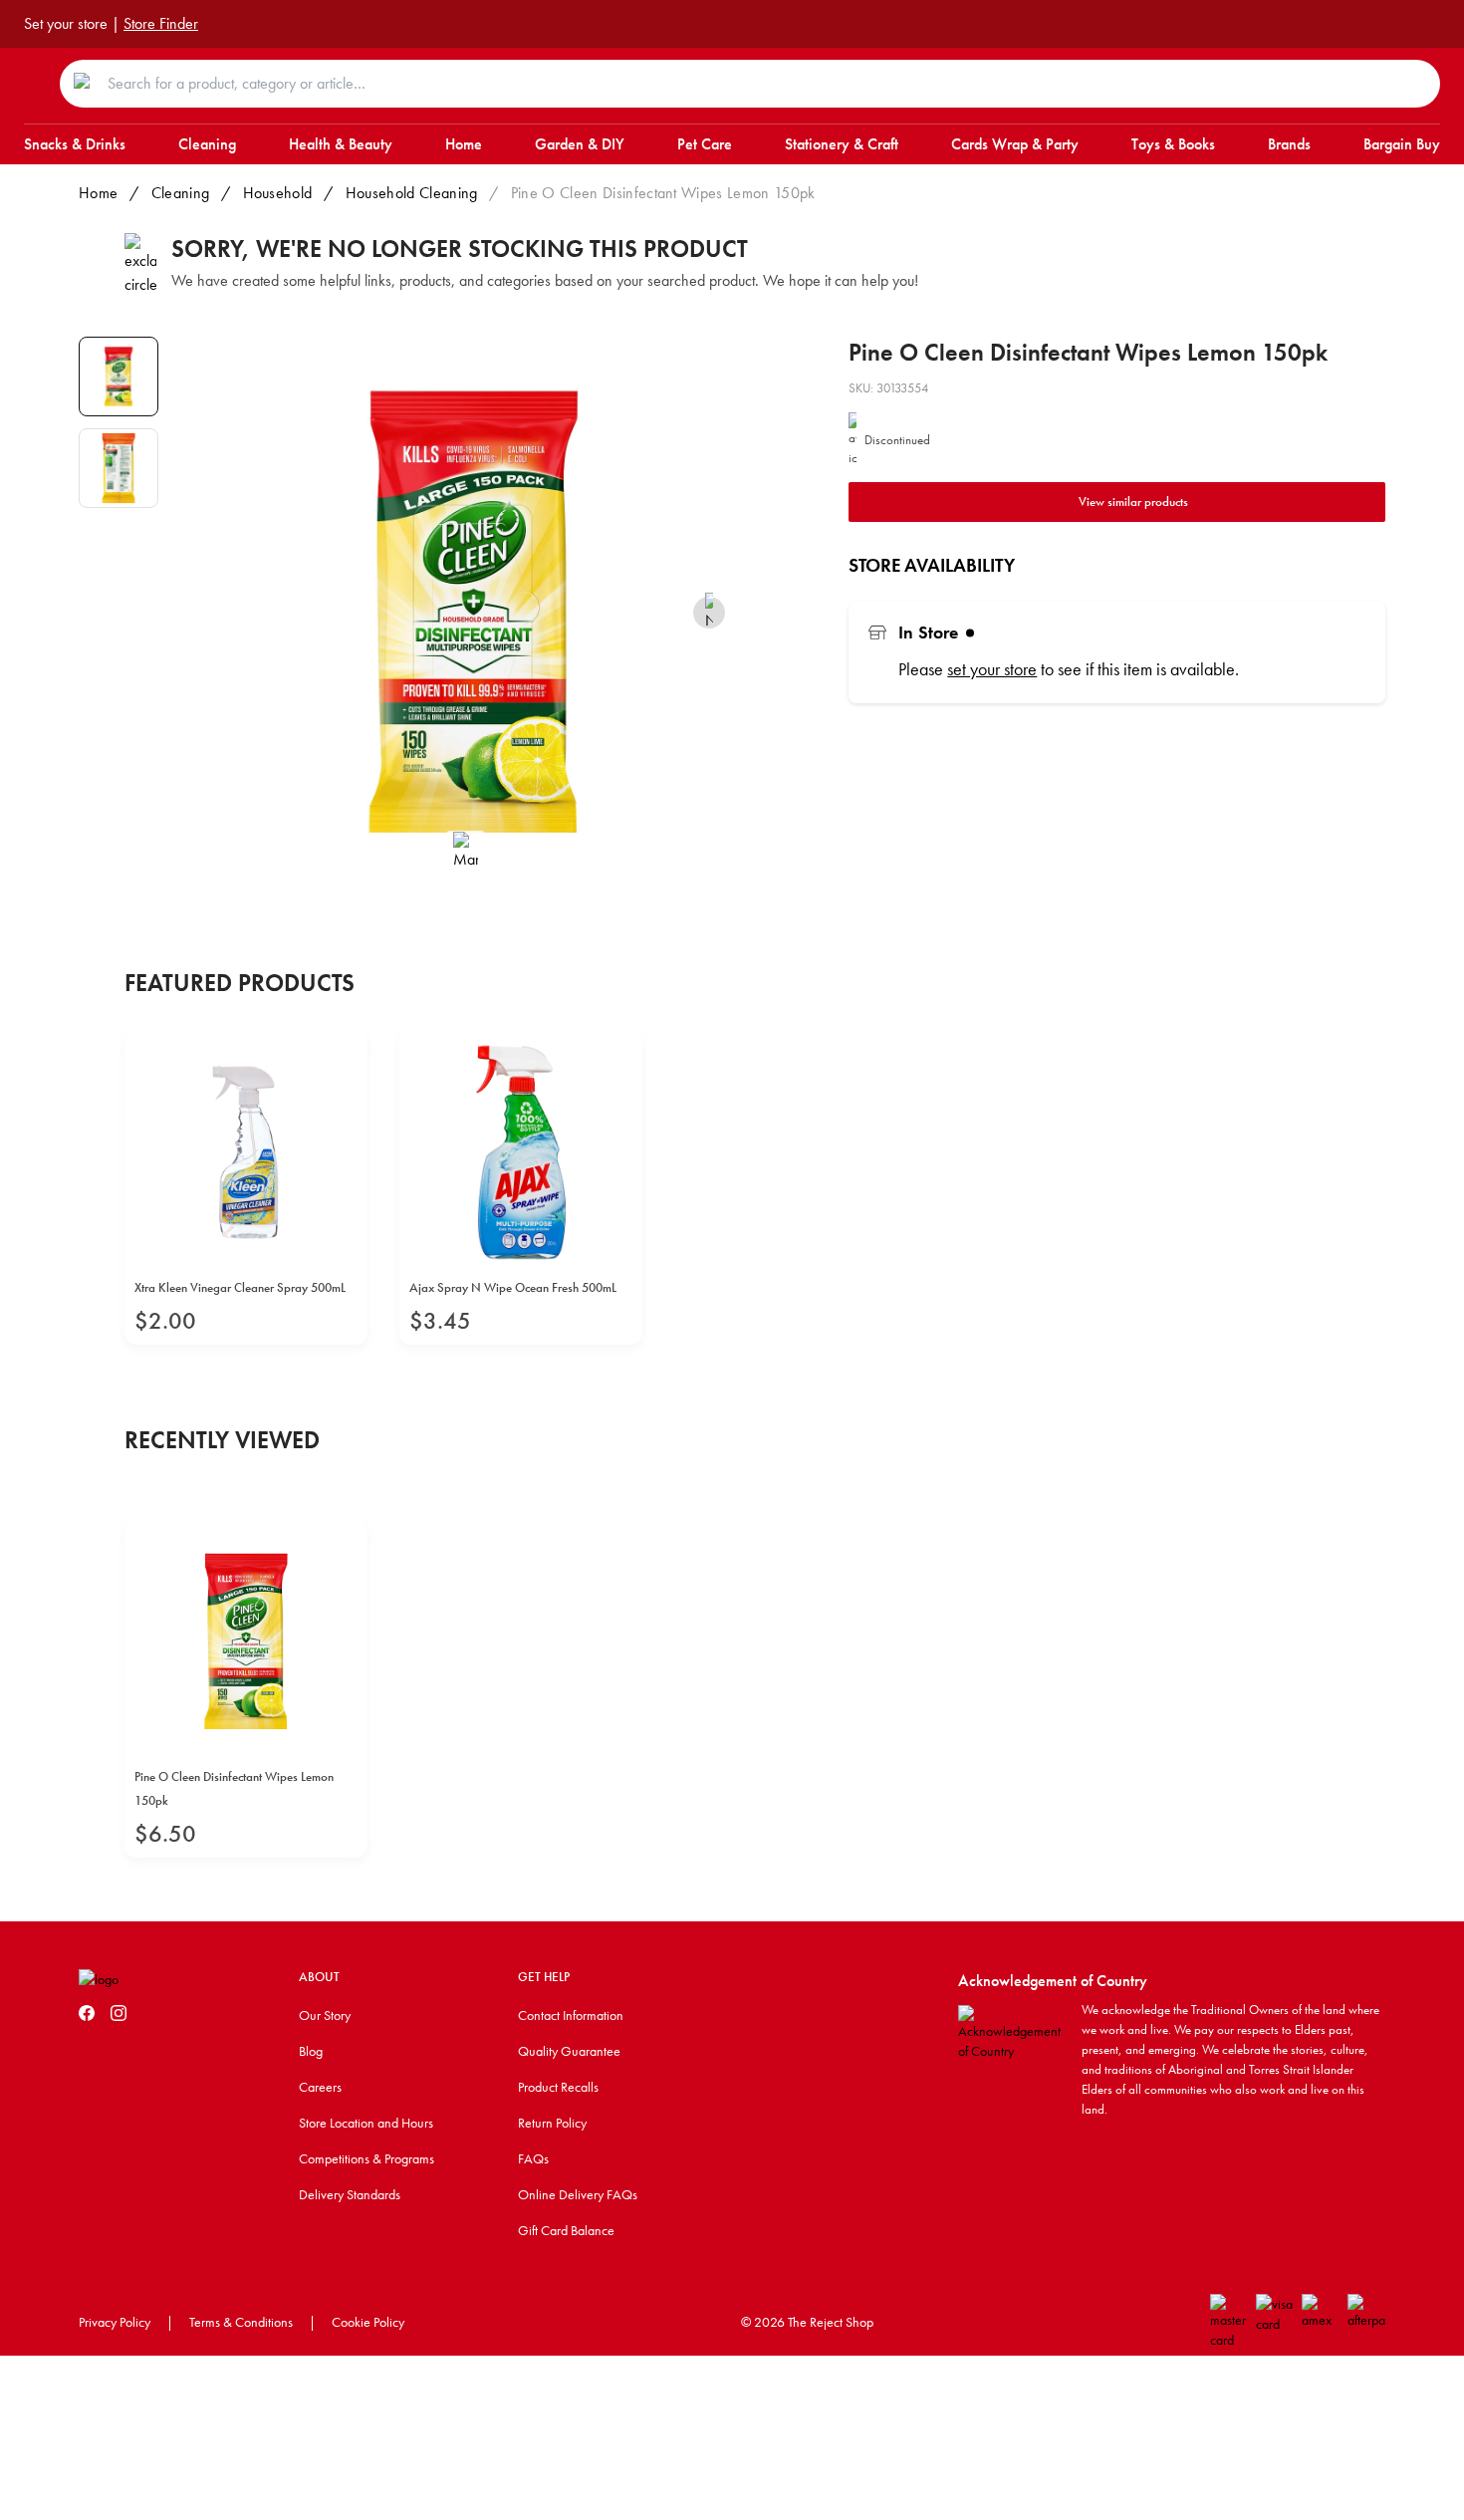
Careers (320, 2087)
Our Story (325, 2015)
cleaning (181, 193)
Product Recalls (558, 2087)
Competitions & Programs (366, 2158)
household (278, 193)
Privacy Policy (115, 2322)
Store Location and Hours (366, 2123)
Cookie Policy (368, 2322)
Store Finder (161, 23)
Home (98, 193)
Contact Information (571, 2015)
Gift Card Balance (566, 2230)
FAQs (533, 2158)
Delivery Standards (350, 2194)
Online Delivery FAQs (578, 2194)
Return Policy (552, 2123)
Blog (311, 2051)
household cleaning (412, 193)
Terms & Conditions (241, 2322)
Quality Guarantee (569, 2051)
